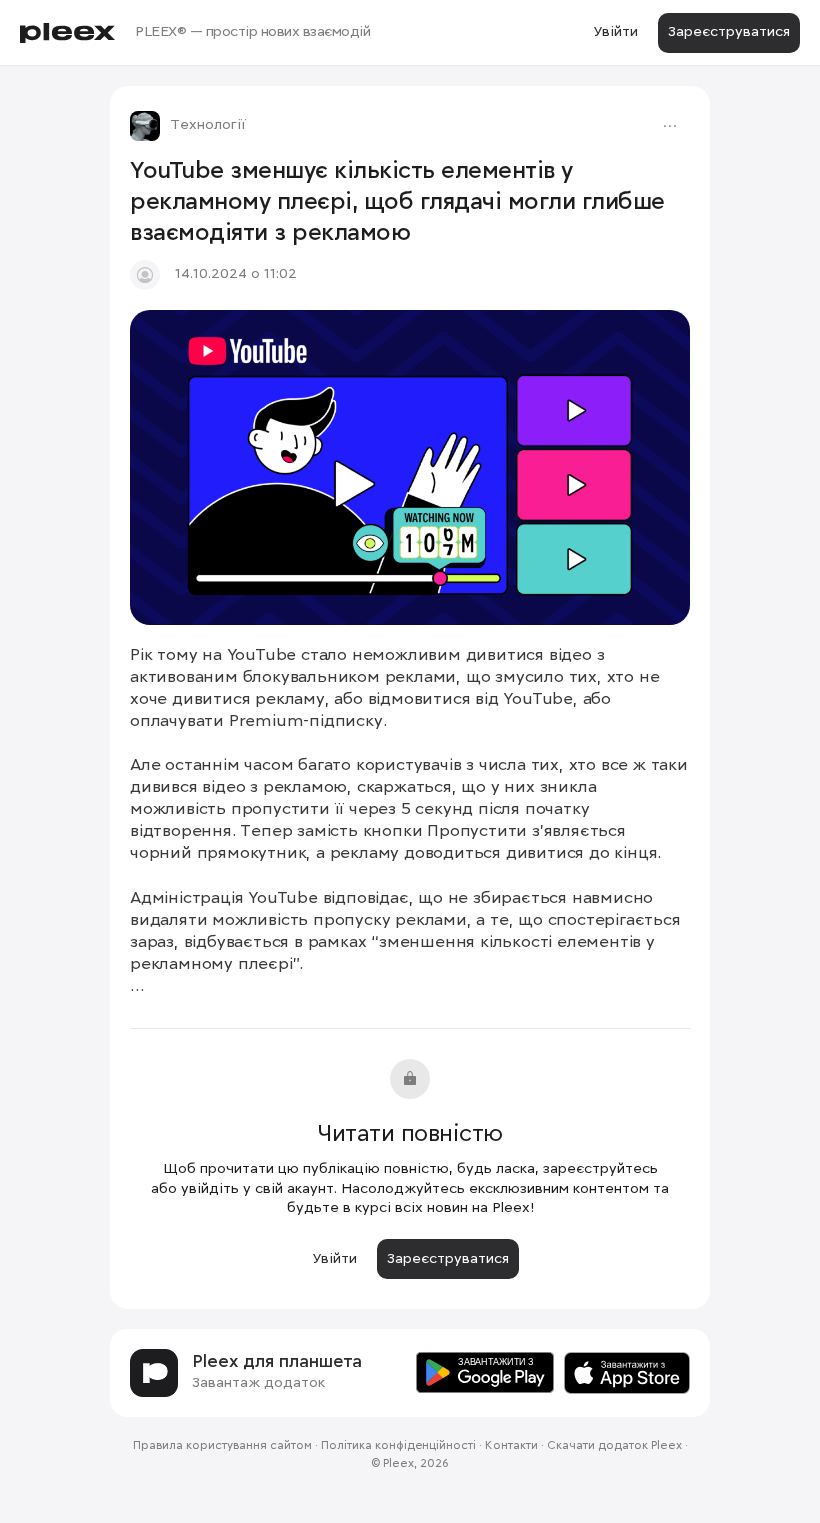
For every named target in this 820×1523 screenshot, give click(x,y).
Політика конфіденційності (398, 1446)
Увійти (615, 32)
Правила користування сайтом (222, 1446)
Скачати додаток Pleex (614, 1446)
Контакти (511, 1446)
